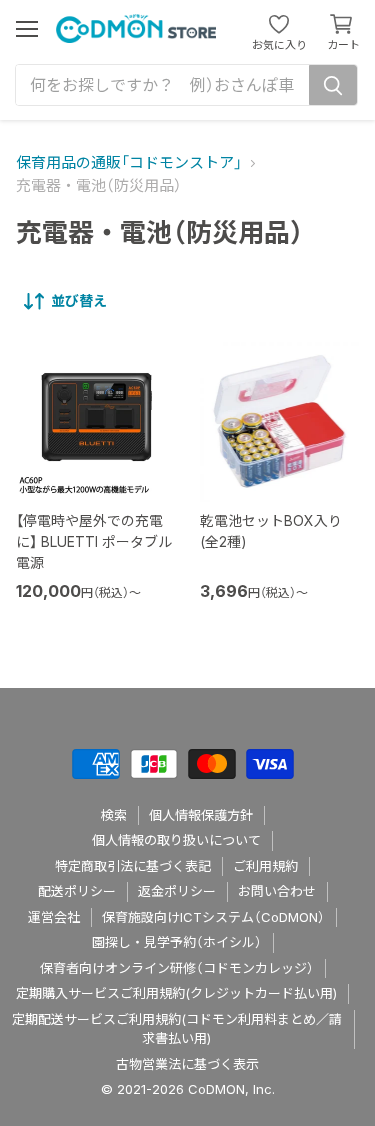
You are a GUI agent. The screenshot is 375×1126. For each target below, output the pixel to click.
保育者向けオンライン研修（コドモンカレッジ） (177, 968)
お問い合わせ (277, 891)
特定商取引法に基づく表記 (133, 866)
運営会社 (54, 917)
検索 (114, 815)
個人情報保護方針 (201, 815)
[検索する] (333, 85)
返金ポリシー (177, 891)
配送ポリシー (77, 891)
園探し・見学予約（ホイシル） (177, 942)
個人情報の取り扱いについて (176, 840)
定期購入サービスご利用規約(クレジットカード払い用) (176, 993)
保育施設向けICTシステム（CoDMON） (213, 917)
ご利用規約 (265, 866)
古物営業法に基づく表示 (187, 1064)
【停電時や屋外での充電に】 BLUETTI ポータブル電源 (94, 541)
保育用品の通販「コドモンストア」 (129, 162)
